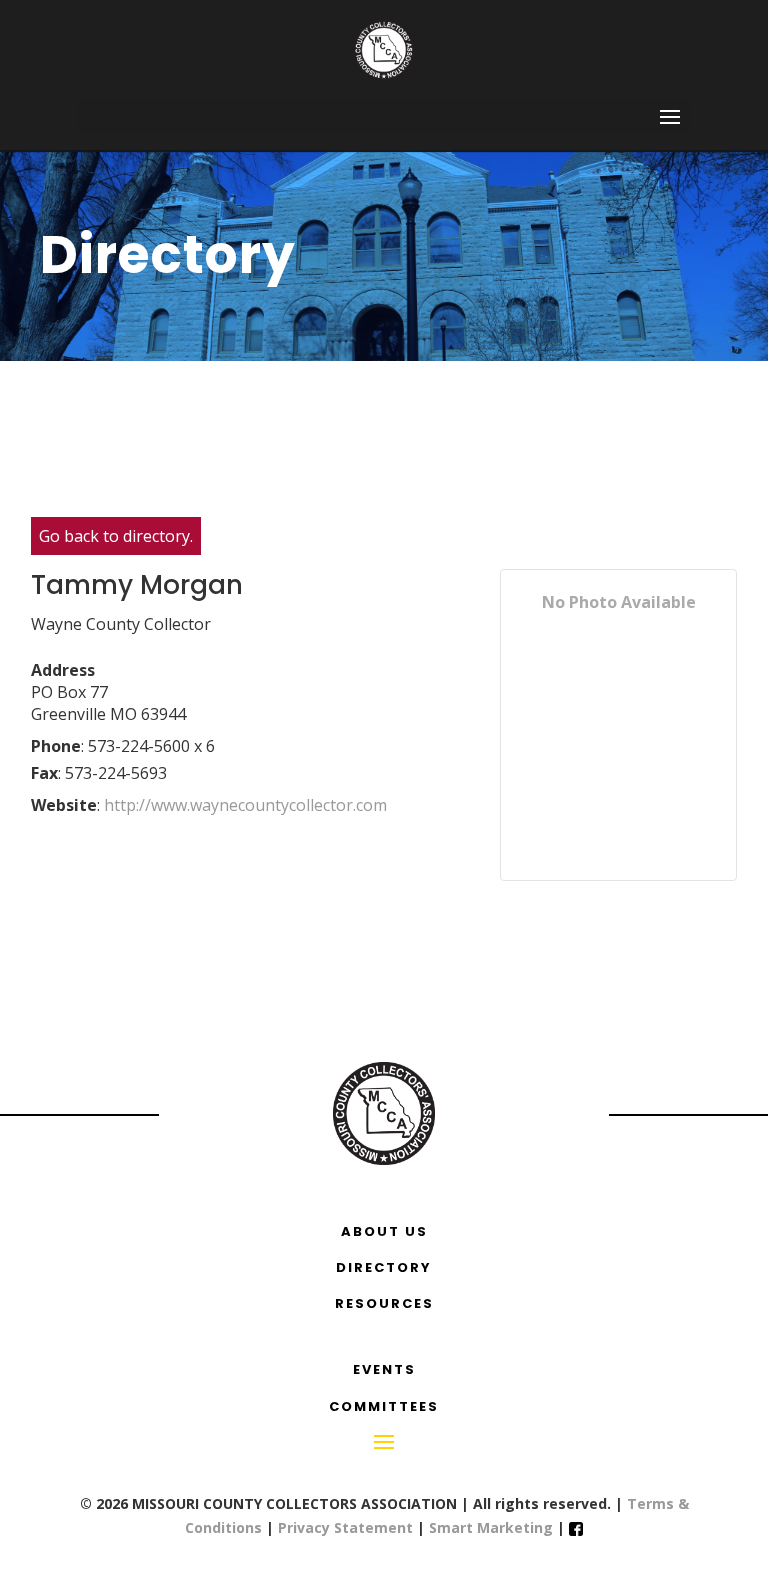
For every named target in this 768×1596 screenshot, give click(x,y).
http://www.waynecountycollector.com (247, 805)
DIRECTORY (384, 1267)
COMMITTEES (384, 1406)
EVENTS (384, 1369)
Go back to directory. (116, 536)
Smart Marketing (493, 1527)
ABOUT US (384, 1231)
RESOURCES (384, 1303)
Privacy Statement (345, 1527)
